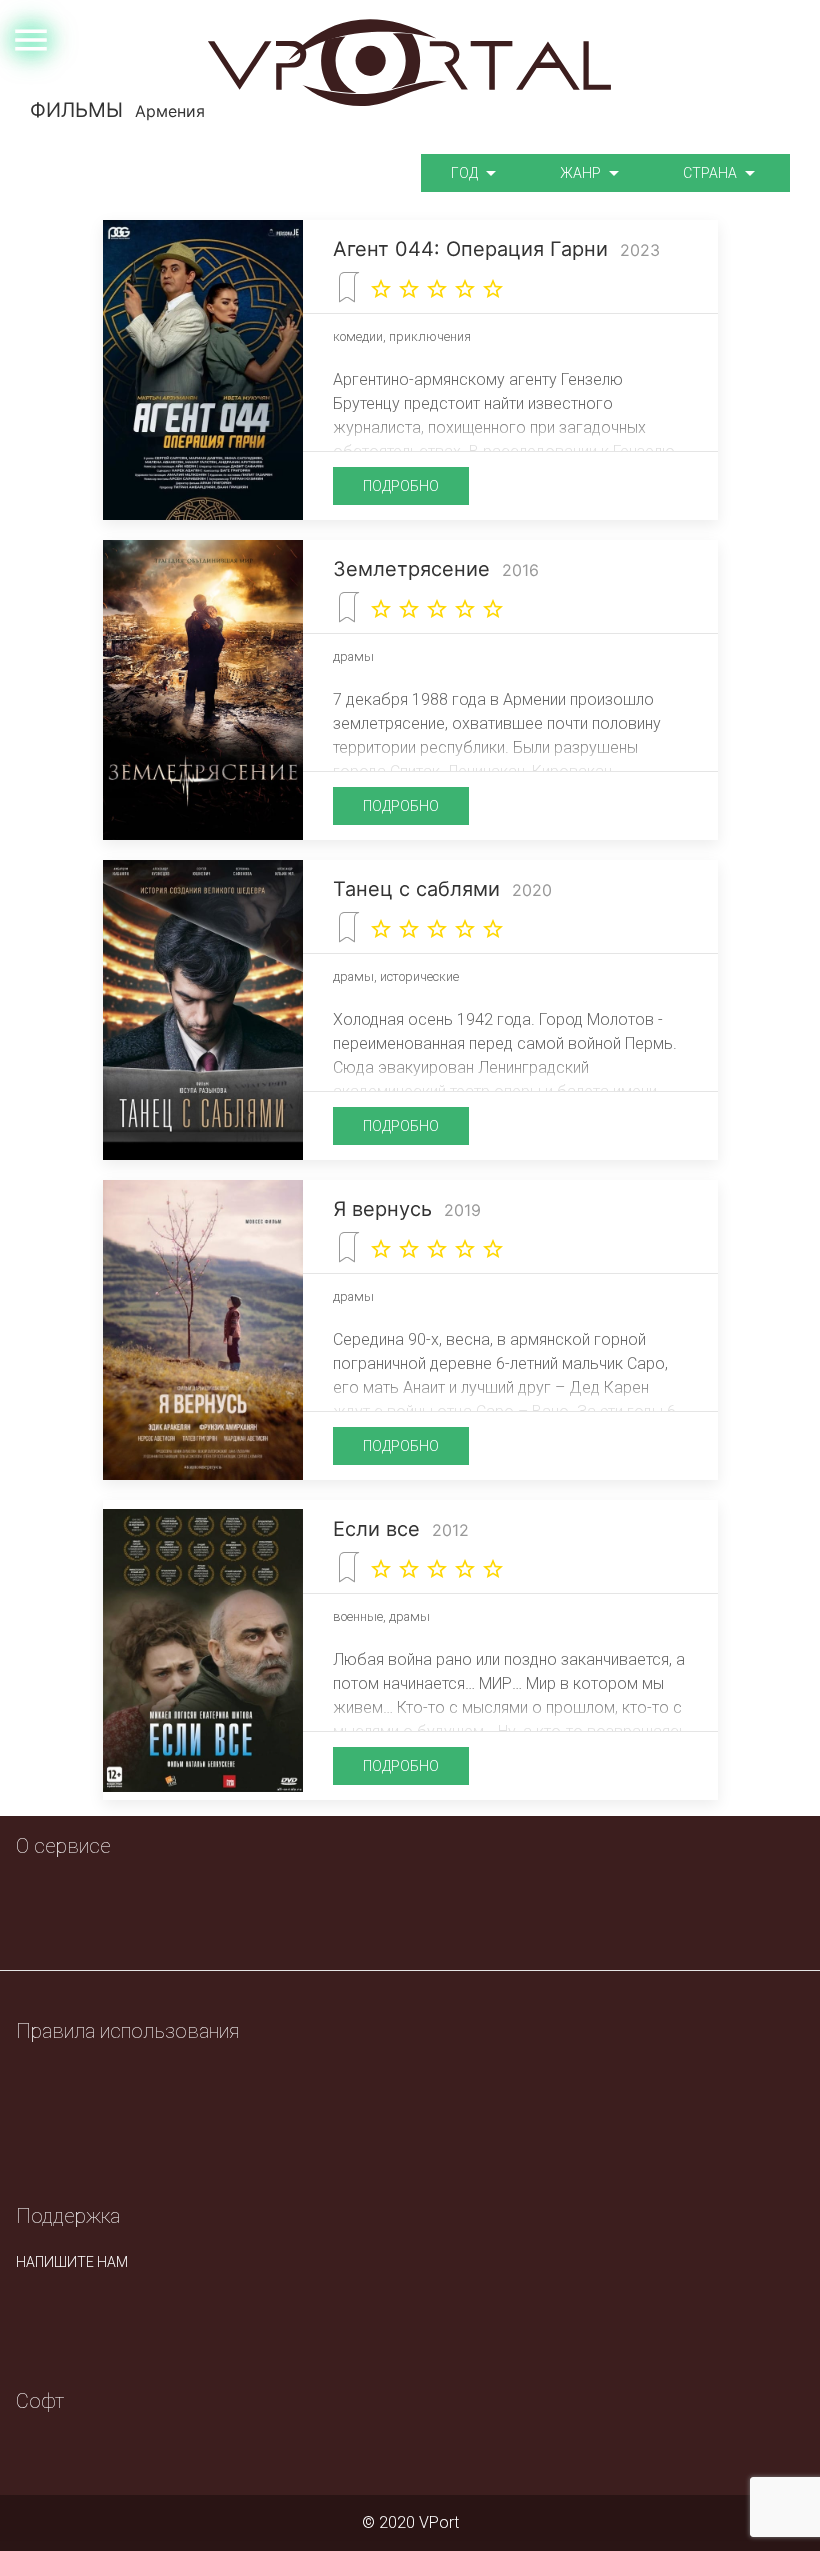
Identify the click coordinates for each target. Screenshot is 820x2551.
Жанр (582, 173)
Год (466, 173)
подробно (401, 486)
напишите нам (72, 2262)
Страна (711, 173)
